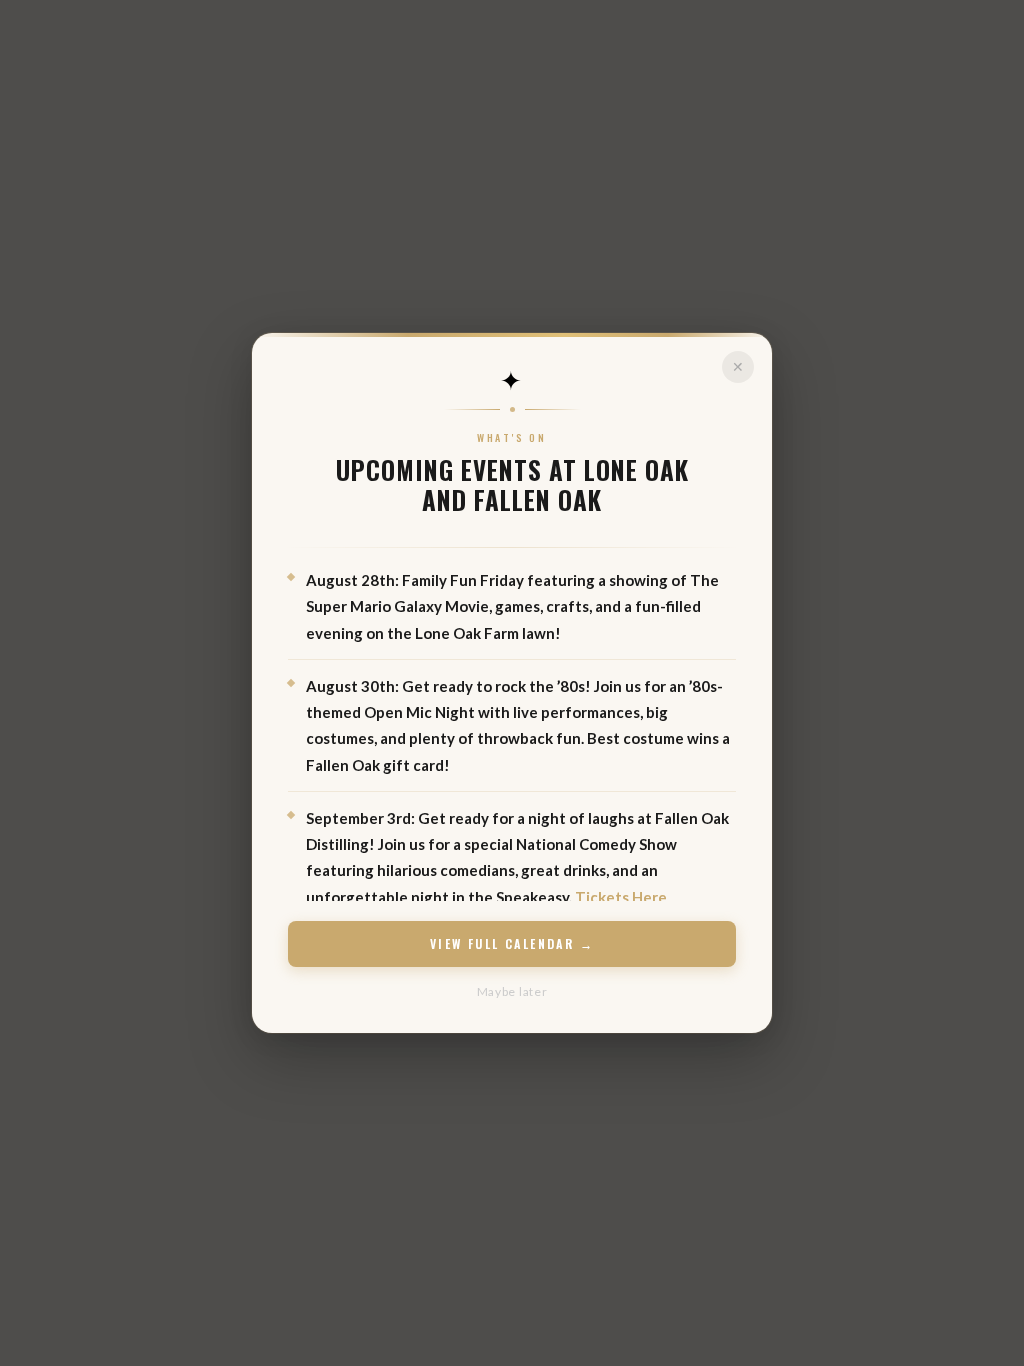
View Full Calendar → (512, 943)
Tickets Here (621, 897)
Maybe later (512, 991)
